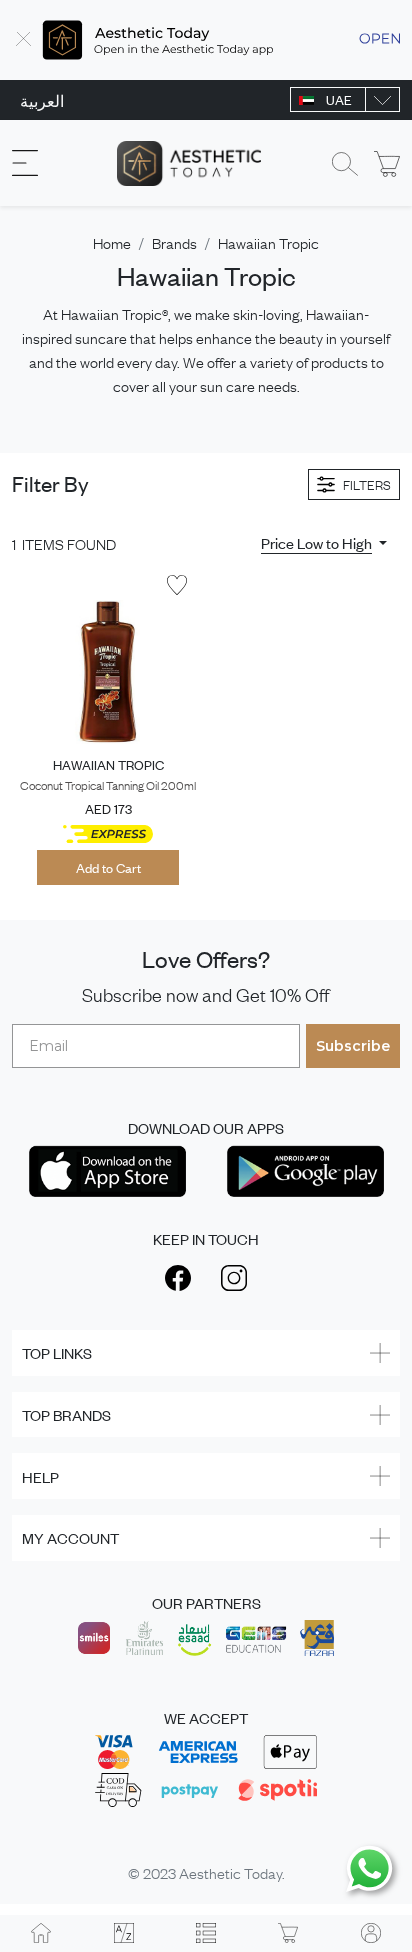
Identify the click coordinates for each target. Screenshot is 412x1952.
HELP (40, 1476)
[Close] (23, 40)
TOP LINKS (57, 1352)
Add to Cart (108, 867)
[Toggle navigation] (25, 163)
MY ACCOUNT (70, 1537)
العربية (42, 100)
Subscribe (353, 1046)
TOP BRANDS (66, 1414)
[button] (324, 543)
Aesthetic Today (230, 1872)
